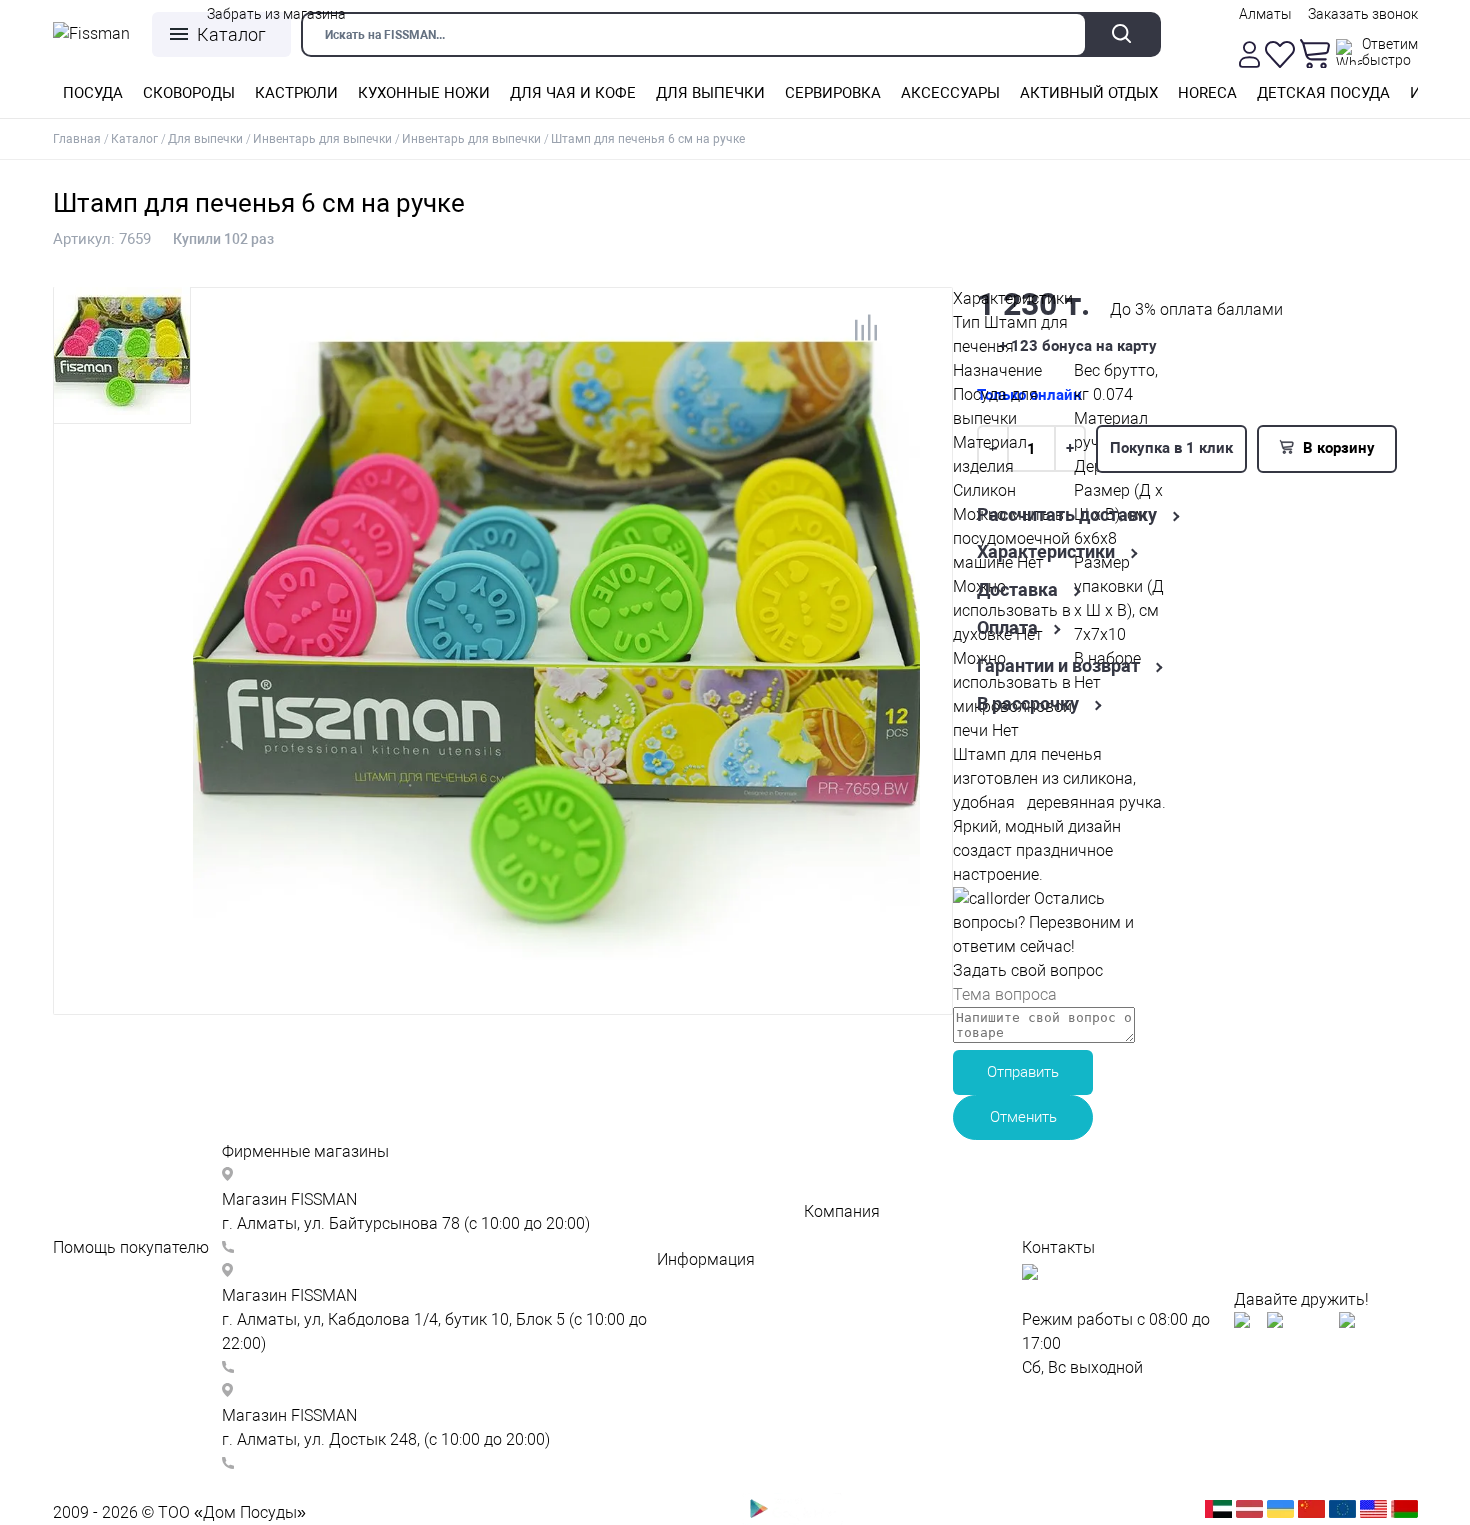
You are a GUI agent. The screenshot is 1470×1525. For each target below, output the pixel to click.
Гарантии (692, 1331)
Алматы (1265, 14)
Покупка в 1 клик (1171, 448)
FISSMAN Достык (300, 1391)
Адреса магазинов (726, 1283)
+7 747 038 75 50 (300, 1367)
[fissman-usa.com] (1373, 1512)
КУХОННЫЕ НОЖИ (424, 93)
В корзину (1337, 448)
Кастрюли (296, 93)
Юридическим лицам (882, 1331)
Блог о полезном (866, 1283)
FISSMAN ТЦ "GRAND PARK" (337, 1271)
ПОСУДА (93, 93)
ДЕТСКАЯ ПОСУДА (1323, 93)
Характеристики (1046, 552)
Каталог (231, 34)
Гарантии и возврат (1058, 666)
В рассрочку (1028, 704)
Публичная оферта (874, 1403)
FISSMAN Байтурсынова (326, 1175)
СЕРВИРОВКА (833, 93)
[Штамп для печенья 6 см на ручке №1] (556, 978)
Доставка (1017, 590)
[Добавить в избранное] (906, 335)
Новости (835, 1259)
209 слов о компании (882, 1235)
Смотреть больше (289, 1487)
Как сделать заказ (121, 1319)
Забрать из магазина (276, 14)
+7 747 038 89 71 (300, 1247)
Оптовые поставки (873, 1307)
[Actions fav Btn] (1280, 54)
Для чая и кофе (573, 93)
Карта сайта (1068, 1391)
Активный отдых (1089, 93)
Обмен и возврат (116, 1391)
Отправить (1023, 1072)
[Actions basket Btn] (1315, 54)
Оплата (1007, 628)
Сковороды (189, 93)
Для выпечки (710, 93)
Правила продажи (871, 1427)
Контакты (693, 1307)
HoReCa (1207, 93)
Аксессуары (950, 93)
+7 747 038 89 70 (300, 1463)
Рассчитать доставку (1067, 515)
